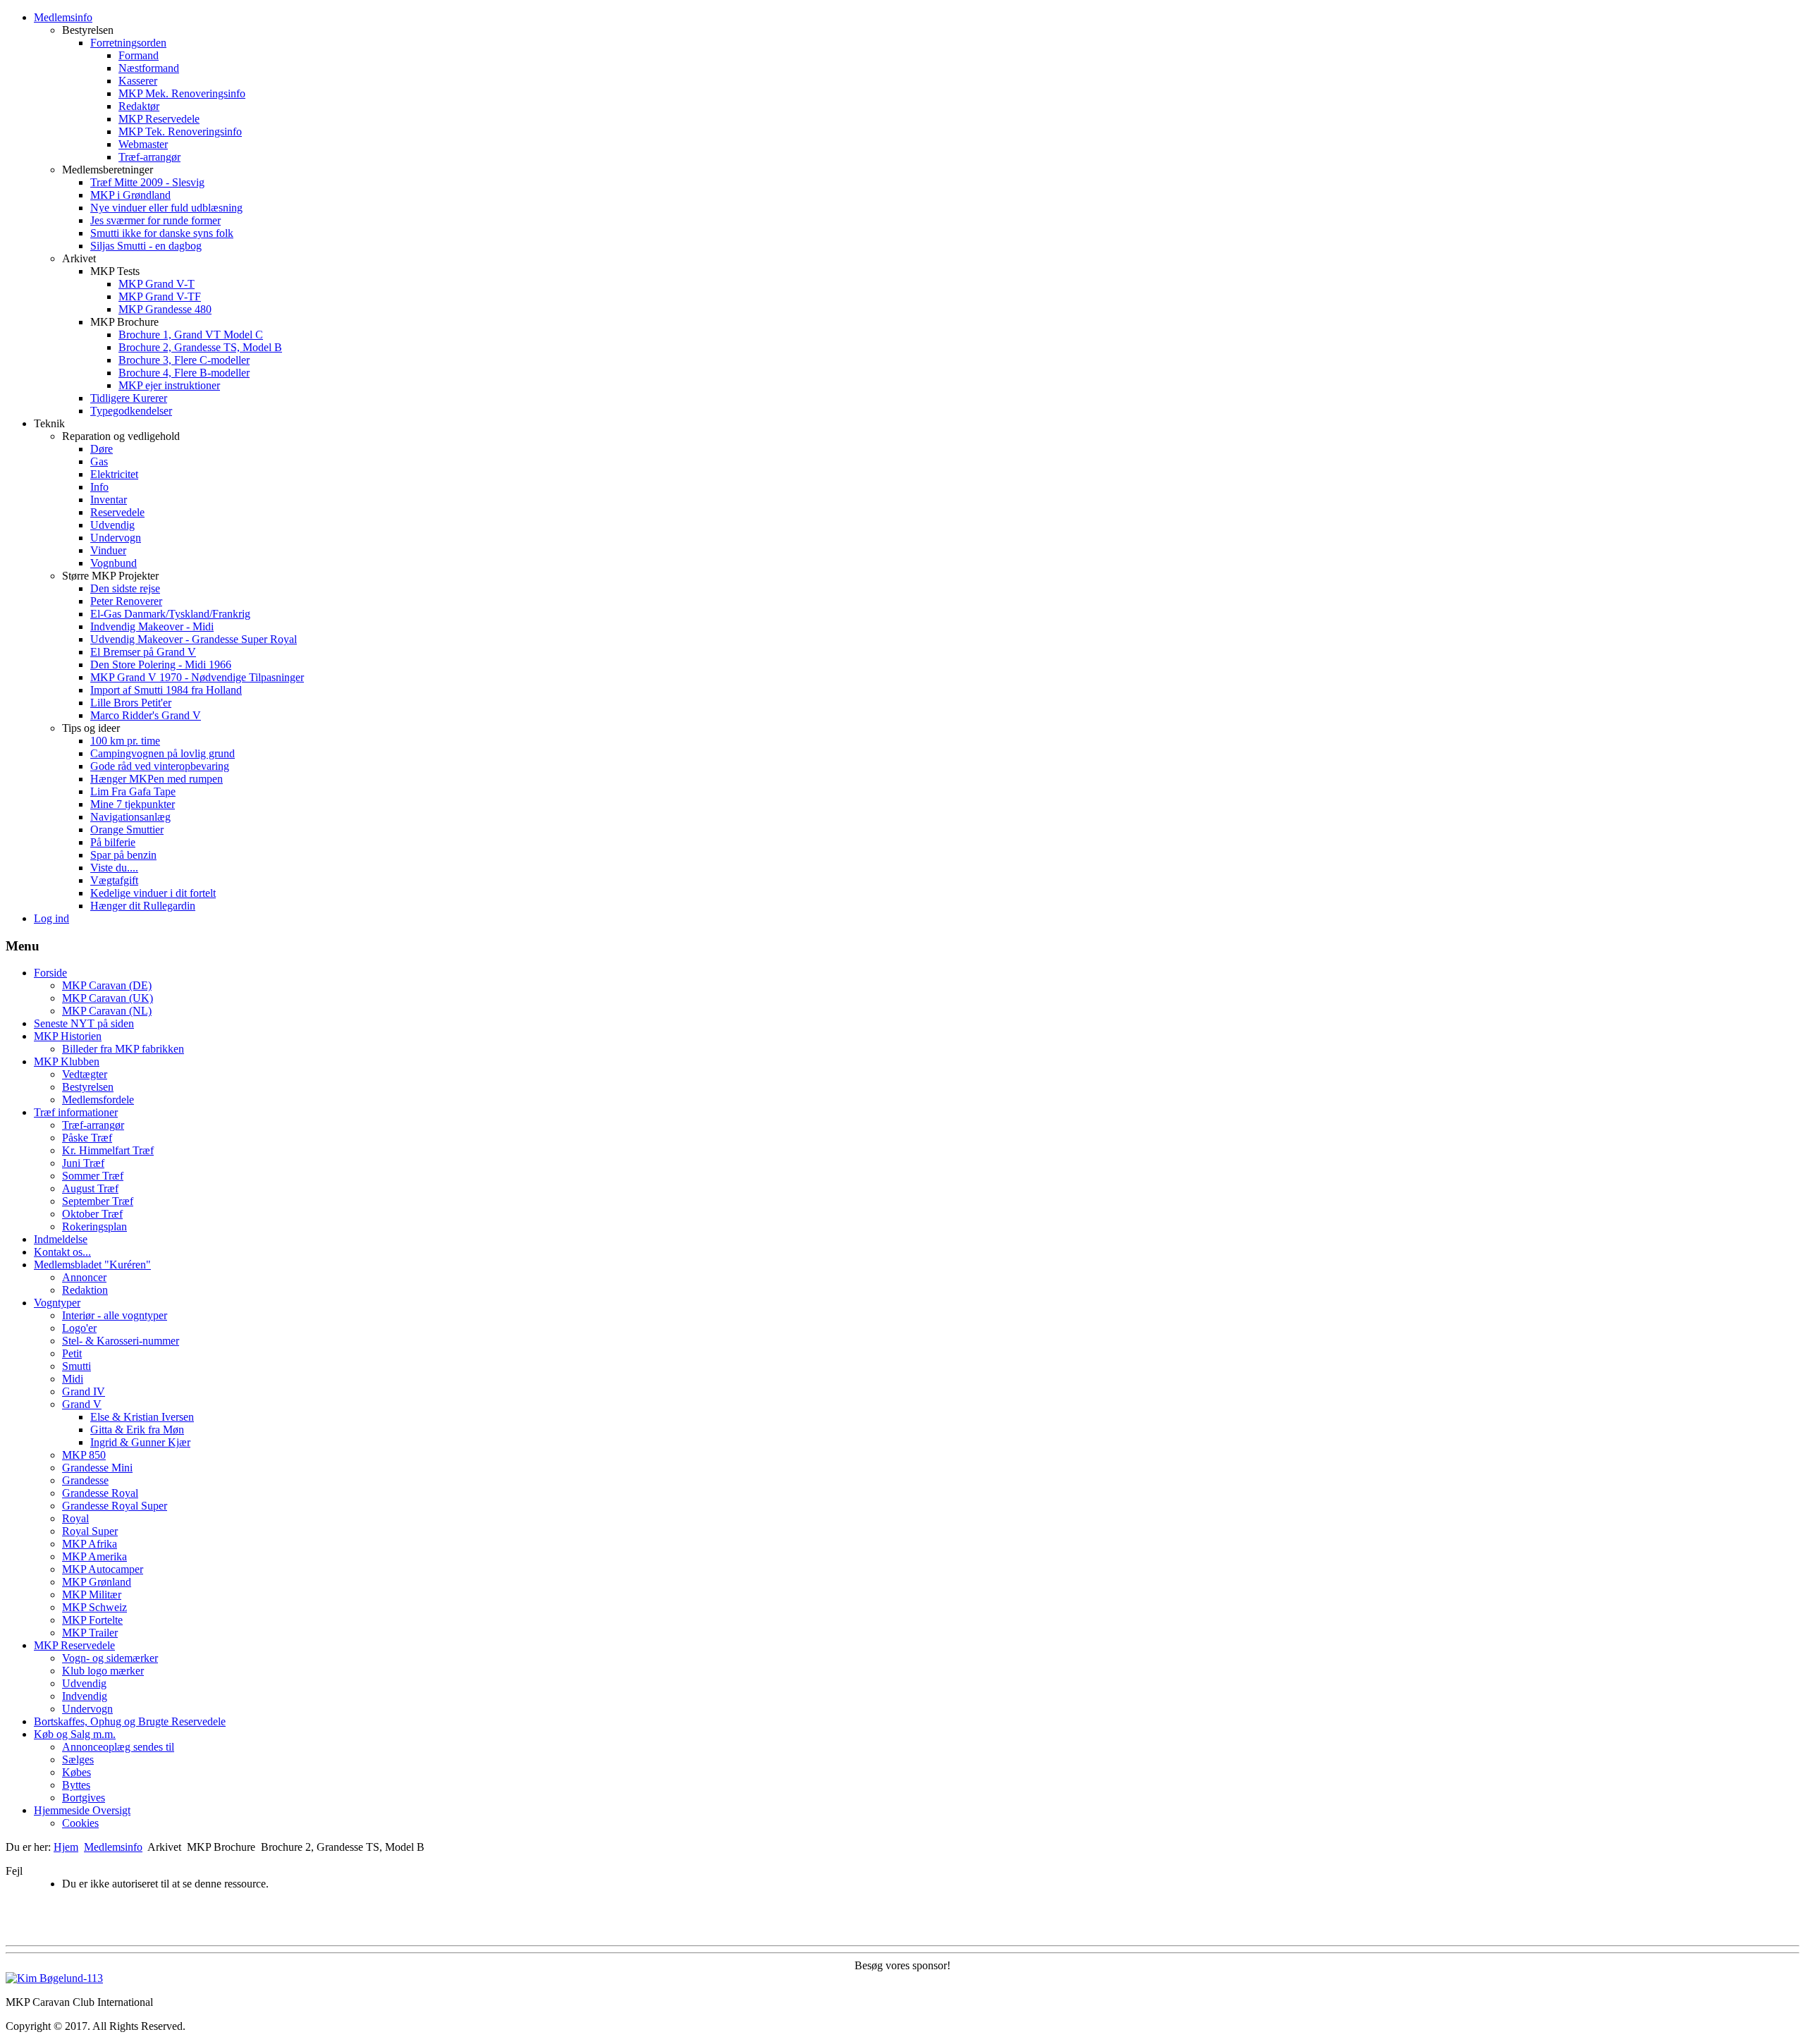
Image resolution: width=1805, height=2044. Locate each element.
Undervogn (116, 538)
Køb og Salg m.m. (75, 1734)
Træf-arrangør (149, 157)
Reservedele (117, 512)
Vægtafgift (114, 880)
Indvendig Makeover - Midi (152, 626)
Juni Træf (83, 1163)
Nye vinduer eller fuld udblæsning (166, 208)
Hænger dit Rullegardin (143, 906)
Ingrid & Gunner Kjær (140, 1442)
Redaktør (139, 106)
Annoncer (84, 1277)
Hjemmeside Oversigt (82, 1810)
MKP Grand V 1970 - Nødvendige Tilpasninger (197, 677)
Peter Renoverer (126, 601)
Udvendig (112, 525)
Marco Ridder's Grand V (146, 715)
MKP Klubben (67, 1061)
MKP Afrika (90, 1544)
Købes (77, 1772)
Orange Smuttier (127, 830)
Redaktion (85, 1290)
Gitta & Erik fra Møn (137, 1430)
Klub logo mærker (103, 1671)
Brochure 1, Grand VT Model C (191, 335)
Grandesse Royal (100, 1493)
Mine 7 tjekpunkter (133, 804)
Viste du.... (114, 868)
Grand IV (84, 1391)
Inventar (109, 500)
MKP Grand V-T (157, 284)
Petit (72, 1353)
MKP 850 (84, 1455)
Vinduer (108, 550)
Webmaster (143, 144)
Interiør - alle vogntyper (115, 1315)
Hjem (66, 1847)
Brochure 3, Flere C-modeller (184, 360)
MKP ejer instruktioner (169, 385)
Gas (99, 461)
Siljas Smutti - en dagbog (146, 246)
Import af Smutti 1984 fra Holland (166, 690)
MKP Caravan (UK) (108, 998)
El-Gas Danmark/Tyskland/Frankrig (170, 614)
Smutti (77, 1366)
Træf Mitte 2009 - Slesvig (147, 182)
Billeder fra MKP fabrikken (123, 1049)
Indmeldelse (61, 1239)
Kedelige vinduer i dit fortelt (153, 893)
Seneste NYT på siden (84, 1023)
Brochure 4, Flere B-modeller (184, 373)
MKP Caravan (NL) (107, 1011)
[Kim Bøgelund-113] (54, 1978)
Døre (102, 449)
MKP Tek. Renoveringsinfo (180, 131)
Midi (73, 1379)
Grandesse (85, 1480)
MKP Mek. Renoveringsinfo (182, 93)
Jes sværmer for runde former (155, 220)
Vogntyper (57, 1303)
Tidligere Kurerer (129, 398)
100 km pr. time (125, 741)
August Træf (90, 1188)
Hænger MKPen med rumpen (157, 779)
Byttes (76, 1785)
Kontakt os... (62, 1252)
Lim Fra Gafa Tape (133, 791)
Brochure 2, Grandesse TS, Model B (200, 347)
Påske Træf (87, 1138)
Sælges (78, 1760)
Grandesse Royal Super (115, 1506)
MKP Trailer (90, 1633)
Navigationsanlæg (130, 817)
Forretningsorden (128, 43)
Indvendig (85, 1696)
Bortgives (84, 1798)
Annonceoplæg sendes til (118, 1747)
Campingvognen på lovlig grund (163, 753)
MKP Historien (68, 1036)
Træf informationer (76, 1112)
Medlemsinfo (63, 17)
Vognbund (114, 563)
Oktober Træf (92, 1214)
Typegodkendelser (131, 411)
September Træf (98, 1201)
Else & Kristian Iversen (142, 1417)
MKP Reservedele (159, 119)
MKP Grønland (97, 1582)
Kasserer (138, 81)
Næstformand (149, 68)
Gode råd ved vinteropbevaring (160, 766)
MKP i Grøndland (130, 195)
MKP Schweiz (94, 1607)
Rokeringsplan (94, 1226)
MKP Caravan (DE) (107, 985)
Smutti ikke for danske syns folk (162, 233)
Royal (75, 1518)
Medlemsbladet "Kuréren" (92, 1265)
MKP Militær (92, 1595)
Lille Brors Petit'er (131, 703)
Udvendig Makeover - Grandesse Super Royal (194, 639)
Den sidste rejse (125, 588)
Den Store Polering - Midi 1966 (161, 665)
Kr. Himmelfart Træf (108, 1150)
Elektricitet (114, 474)
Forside (50, 973)
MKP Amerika (94, 1556)
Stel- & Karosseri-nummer (121, 1341)
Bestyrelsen (88, 1087)
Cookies (80, 1823)
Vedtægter (85, 1074)
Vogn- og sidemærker (110, 1658)
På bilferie (113, 842)
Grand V (82, 1404)
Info (99, 487)
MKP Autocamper (103, 1569)
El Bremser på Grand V (143, 652)
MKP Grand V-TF (160, 296)
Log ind (51, 918)
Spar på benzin (123, 855)
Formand (139, 55)
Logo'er (79, 1328)
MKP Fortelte (92, 1620)
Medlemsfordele (98, 1100)
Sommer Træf (93, 1176)
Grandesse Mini (97, 1468)
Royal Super (90, 1531)
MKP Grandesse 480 (165, 309)
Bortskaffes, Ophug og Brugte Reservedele (130, 1721)
